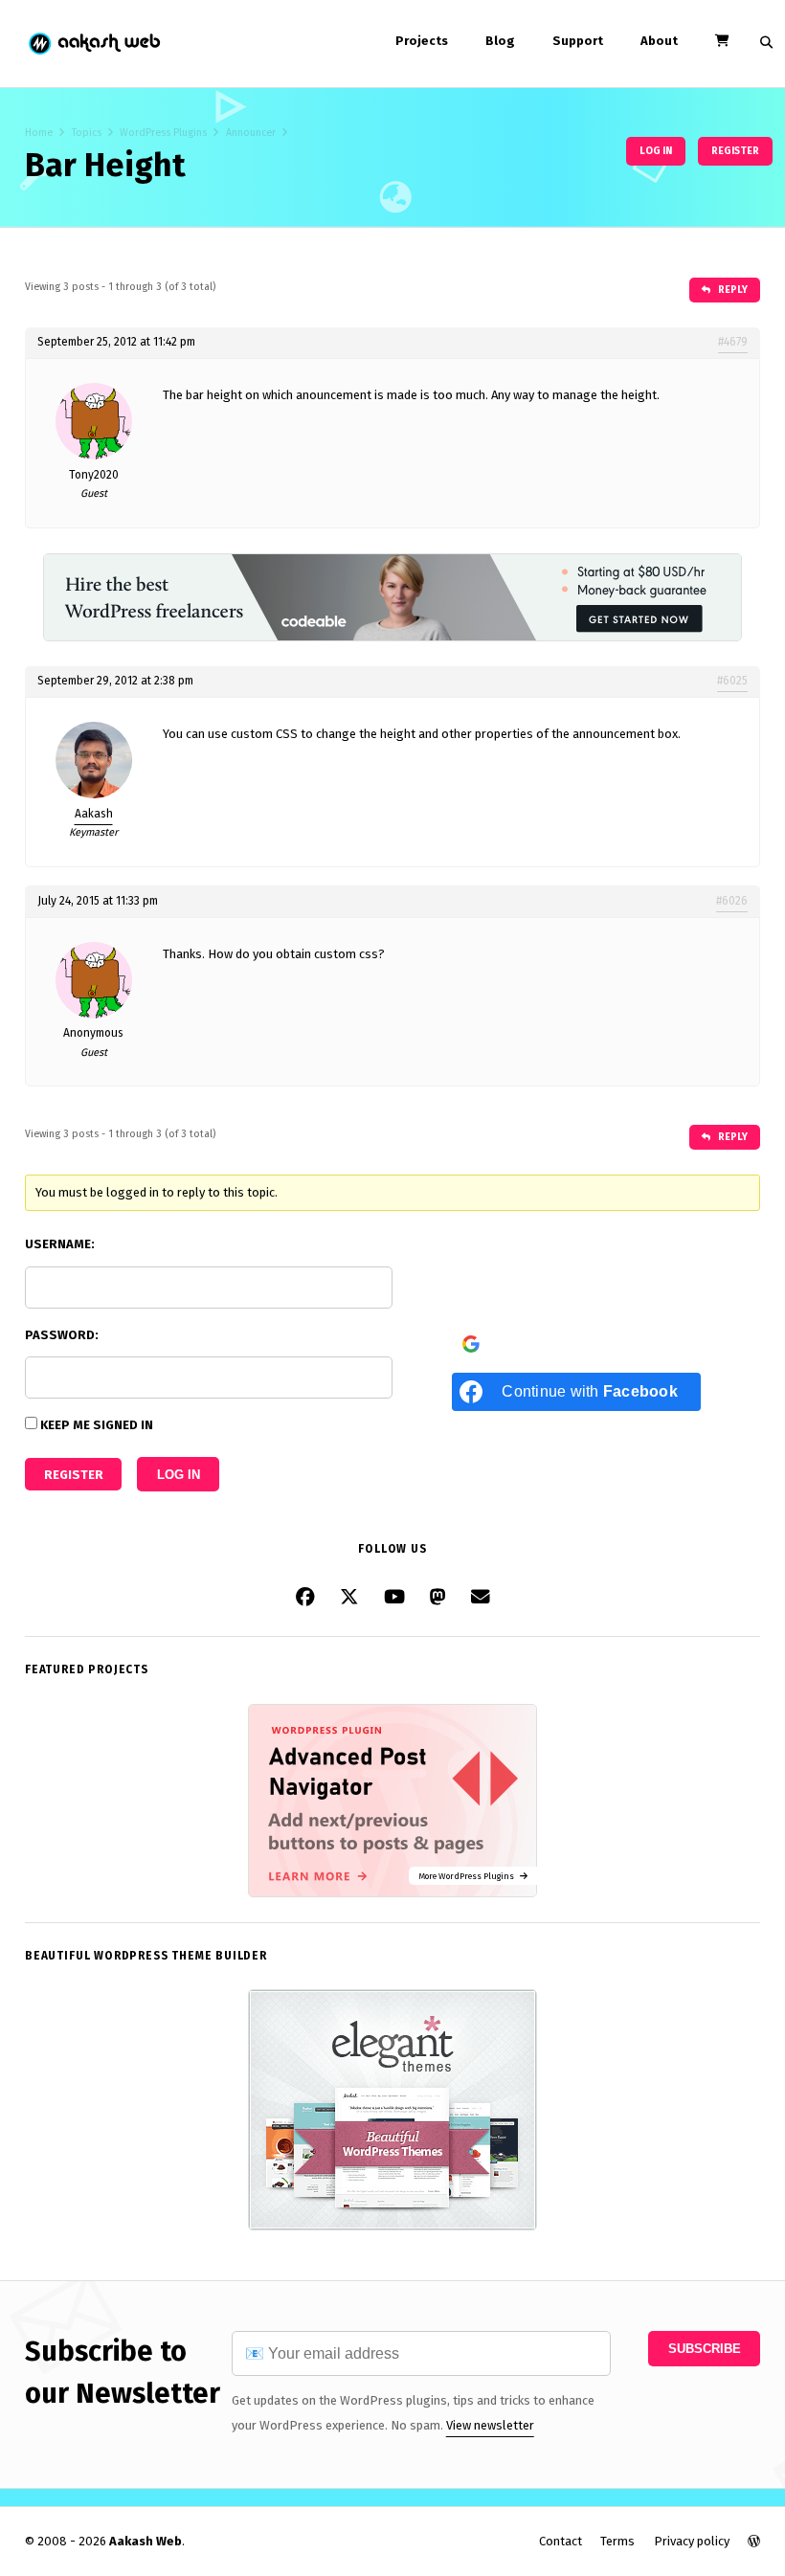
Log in (656, 151)
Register (735, 151)
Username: (60, 1244)
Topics (87, 133)
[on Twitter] (349, 1597)
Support (578, 41)
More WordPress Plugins (469, 1876)
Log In (179, 1475)
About (659, 41)
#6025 (732, 681)
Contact (561, 2541)
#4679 (733, 342)
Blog (500, 41)
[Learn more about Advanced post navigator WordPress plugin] (392, 1893)
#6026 (732, 901)
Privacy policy (692, 2541)
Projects (422, 41)
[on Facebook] (305, 1597)
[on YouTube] (394, 1597)
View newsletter (490, 2425)
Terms (617, 2541)
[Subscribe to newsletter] (481, 1597)
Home (39, 133)
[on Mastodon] (438, 1597)
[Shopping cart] (722, 41)
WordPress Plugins (163, 133)
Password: (62, 1335)
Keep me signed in (97, 1425)
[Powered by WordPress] (754, 2541)
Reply (732, 290)
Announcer (251, 133)
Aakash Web (93, 44)
